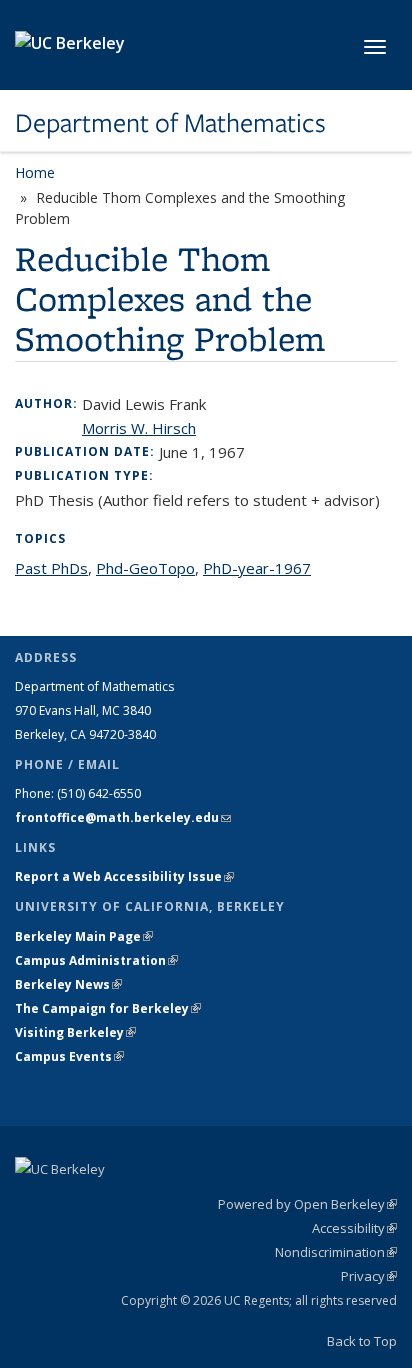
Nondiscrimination (336, 1252)
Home (35, 172)
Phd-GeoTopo (145, 568)
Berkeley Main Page (84, 936)
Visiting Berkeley (75, 1032)
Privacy (369, 1276)
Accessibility (354, 1228)
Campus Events (69, 1056)
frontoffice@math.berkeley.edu (123, 817)
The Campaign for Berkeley (108, 1008)
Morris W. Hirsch (139, 428)
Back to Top (362, 1341)
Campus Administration (96, 960)
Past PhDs (51, 568)
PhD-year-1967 (257, 568)
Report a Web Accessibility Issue (124, 876)
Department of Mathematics (170, 123)
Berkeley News (68, 984)
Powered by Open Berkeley (307, 1204)
